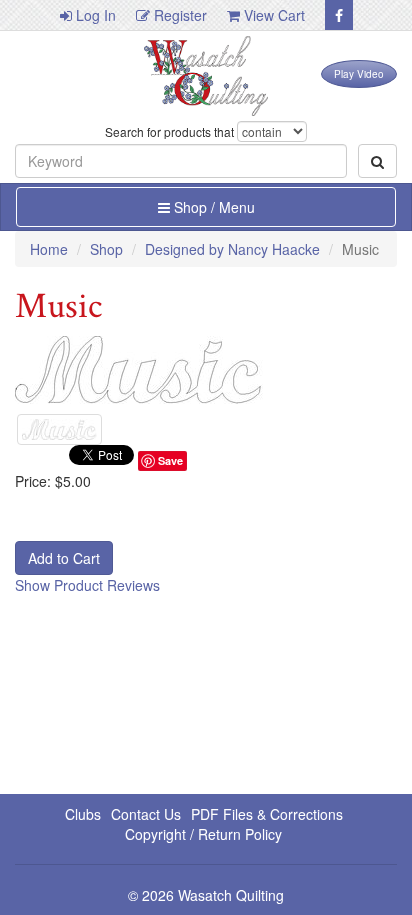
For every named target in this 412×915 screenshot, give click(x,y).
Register (178, 15)
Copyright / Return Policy (203, 834)
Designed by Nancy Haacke (232, 249)
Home (49, 249)
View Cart (272, 15)
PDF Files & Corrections (267, 814)
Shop (106, 249)
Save (170, 460)
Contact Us (146, 814)
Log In (94, 15)
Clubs (83, 814)
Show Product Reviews (87, 585)
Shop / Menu (212, 207)
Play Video (359, 74)
